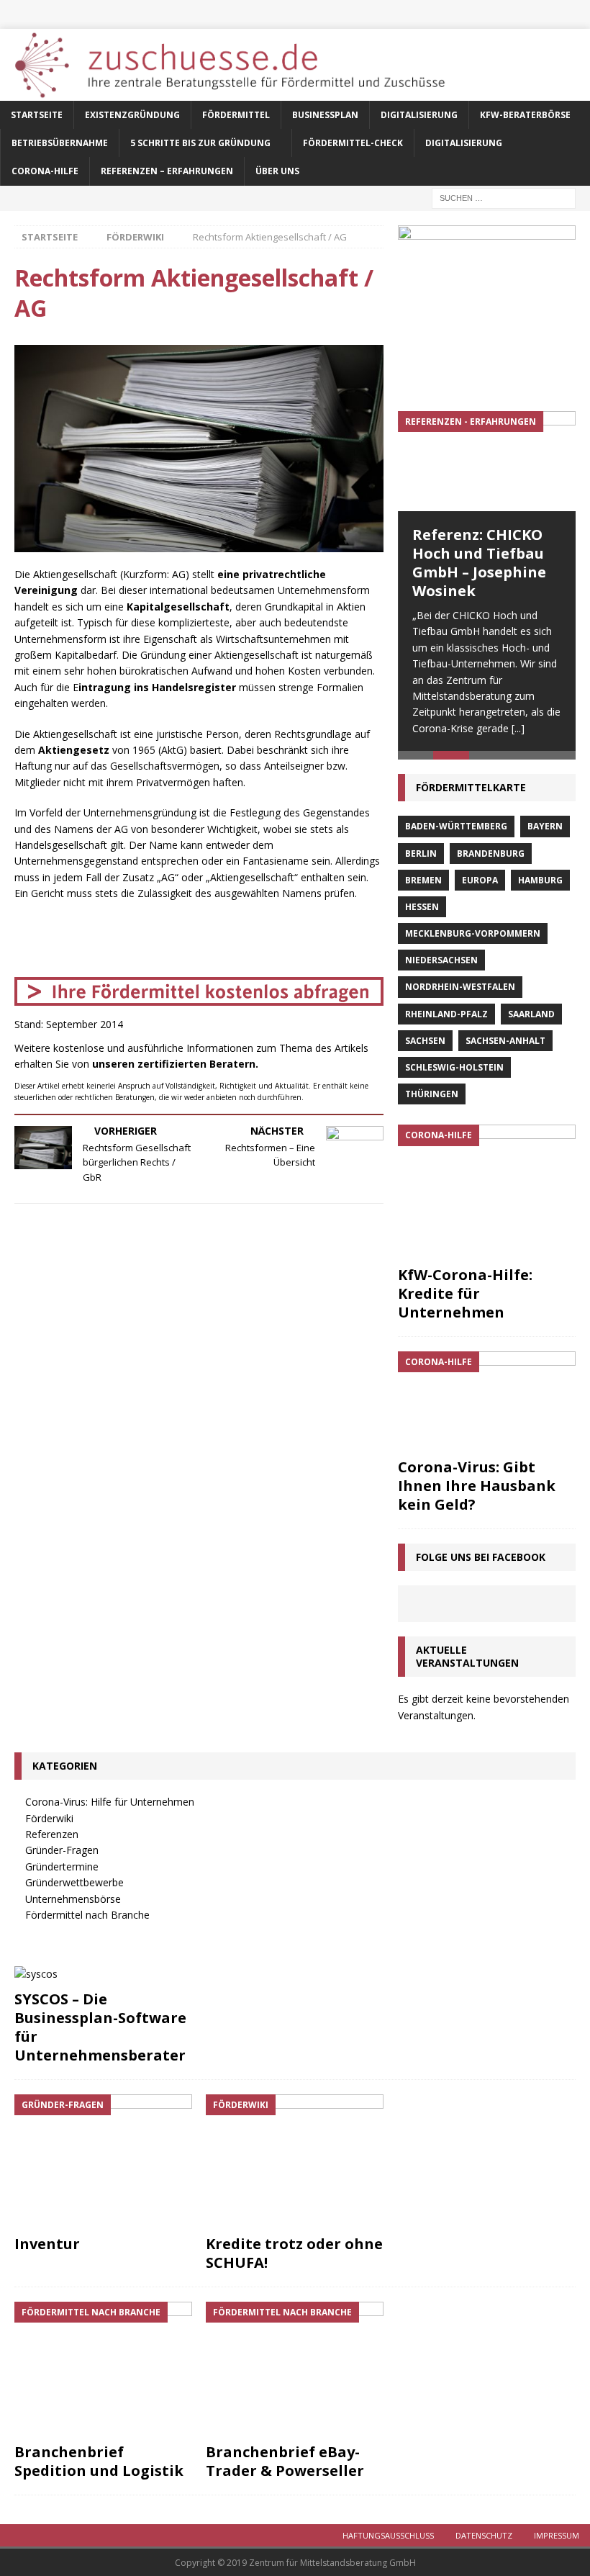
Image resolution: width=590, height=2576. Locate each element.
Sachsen (425, 1041)
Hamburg (540, 880)
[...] (518, 728)
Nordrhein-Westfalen (460, 987)
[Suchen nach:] (504, 197)
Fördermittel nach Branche (87, 1915)
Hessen (422, 907)
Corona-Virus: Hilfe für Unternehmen (110, 1802)
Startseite (37, 115)
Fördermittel (236, 115)
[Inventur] (103, 2161)
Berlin (421, 854)
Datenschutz (484, 2535)
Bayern (545, 826)
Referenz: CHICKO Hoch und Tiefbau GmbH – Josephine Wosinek (479, 563)
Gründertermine (62, 1866)
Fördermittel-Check (353, 143)
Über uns (277, 171)
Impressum (557, 2535)
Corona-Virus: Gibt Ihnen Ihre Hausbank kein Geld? (477, 1486)
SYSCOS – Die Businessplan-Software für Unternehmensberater (100, 2027)
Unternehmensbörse (73, 1899)
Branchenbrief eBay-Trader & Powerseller (285, 2461)
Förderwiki (49, 1818)
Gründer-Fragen (62, 1850)
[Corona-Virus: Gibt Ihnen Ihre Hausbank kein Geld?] (487, 1401)
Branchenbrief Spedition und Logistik (99, 2461)
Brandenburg (491, 854)
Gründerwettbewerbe (74, 1882)
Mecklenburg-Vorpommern (473, 933)
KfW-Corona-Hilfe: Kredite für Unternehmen (465, 1293)
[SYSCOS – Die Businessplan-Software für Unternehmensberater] (103, 1974)
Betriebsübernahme (60, 143)
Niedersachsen (441, 960)
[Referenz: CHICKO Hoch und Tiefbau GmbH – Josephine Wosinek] (487, 461)
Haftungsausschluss (388, 2535)
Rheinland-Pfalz (446, 1014)
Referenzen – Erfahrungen (167, 171)
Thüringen (432, 1094)
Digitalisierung (419, 115)
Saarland (531, 1014)
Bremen (423, 880)
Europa (480, 880)
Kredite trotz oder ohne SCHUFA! (294, 2253)
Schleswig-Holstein (454, 1067)
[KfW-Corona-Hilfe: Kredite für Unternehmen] (487, 1192)
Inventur (47, 2244)
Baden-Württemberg (456, 826)
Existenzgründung (132, 115)
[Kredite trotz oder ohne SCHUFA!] (295, 2161)
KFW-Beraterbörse (525, 115)
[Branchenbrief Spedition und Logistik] (103, 2369)
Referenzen (52, 1834)
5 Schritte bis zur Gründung (200, 143)
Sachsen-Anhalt (505, 1041)
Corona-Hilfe (45, 171)
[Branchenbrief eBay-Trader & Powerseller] (295, 2369)
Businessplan (325, 115)
